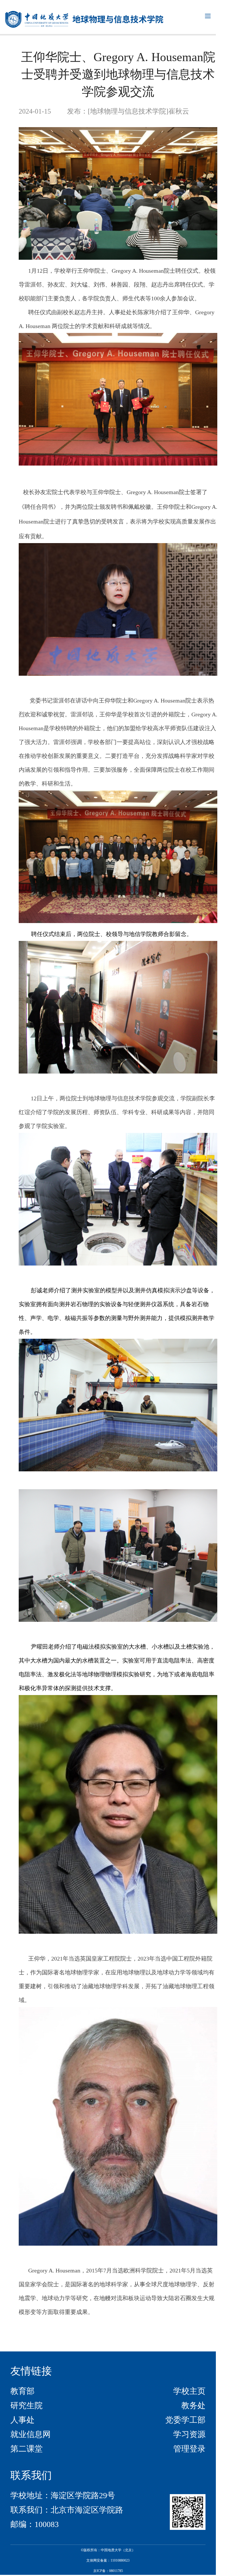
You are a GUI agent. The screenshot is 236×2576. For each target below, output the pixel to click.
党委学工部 (185, 2420)
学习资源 (189, 2434)
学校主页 (189, 2391)
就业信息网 (31, 2434)
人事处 (22, 2420)
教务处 (193, 2405)
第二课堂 (26, 2449)
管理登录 (189, 2449)
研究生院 (26, 2405)
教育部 (22, 2391)
